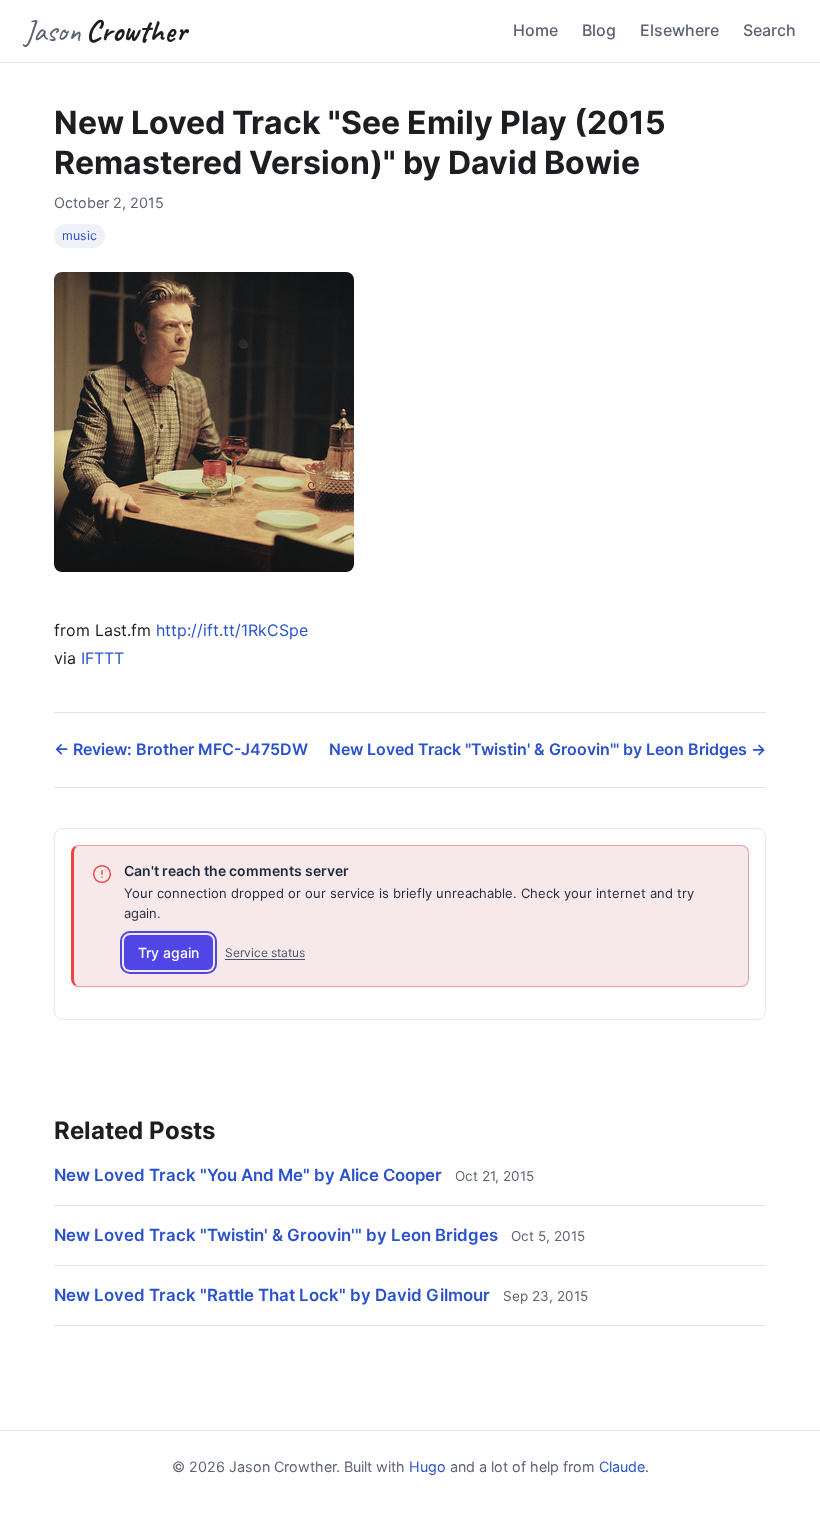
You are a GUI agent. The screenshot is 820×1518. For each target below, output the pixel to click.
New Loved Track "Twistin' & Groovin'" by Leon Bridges (276, 1235)
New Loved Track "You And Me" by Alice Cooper (248, 1175)
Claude (622, 1466)
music (79, 235)
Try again (168, 952)
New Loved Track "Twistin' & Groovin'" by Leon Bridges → (547, 749)
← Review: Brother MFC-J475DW (181, 749)
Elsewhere (679, 30)
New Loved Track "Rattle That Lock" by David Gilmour (272, 1295)
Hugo (427, 1466)
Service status (265, 952)
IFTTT (102, 658)
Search (769, 30)
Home (535, 30)
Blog (599, 30)
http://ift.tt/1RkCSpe (232, 630)
